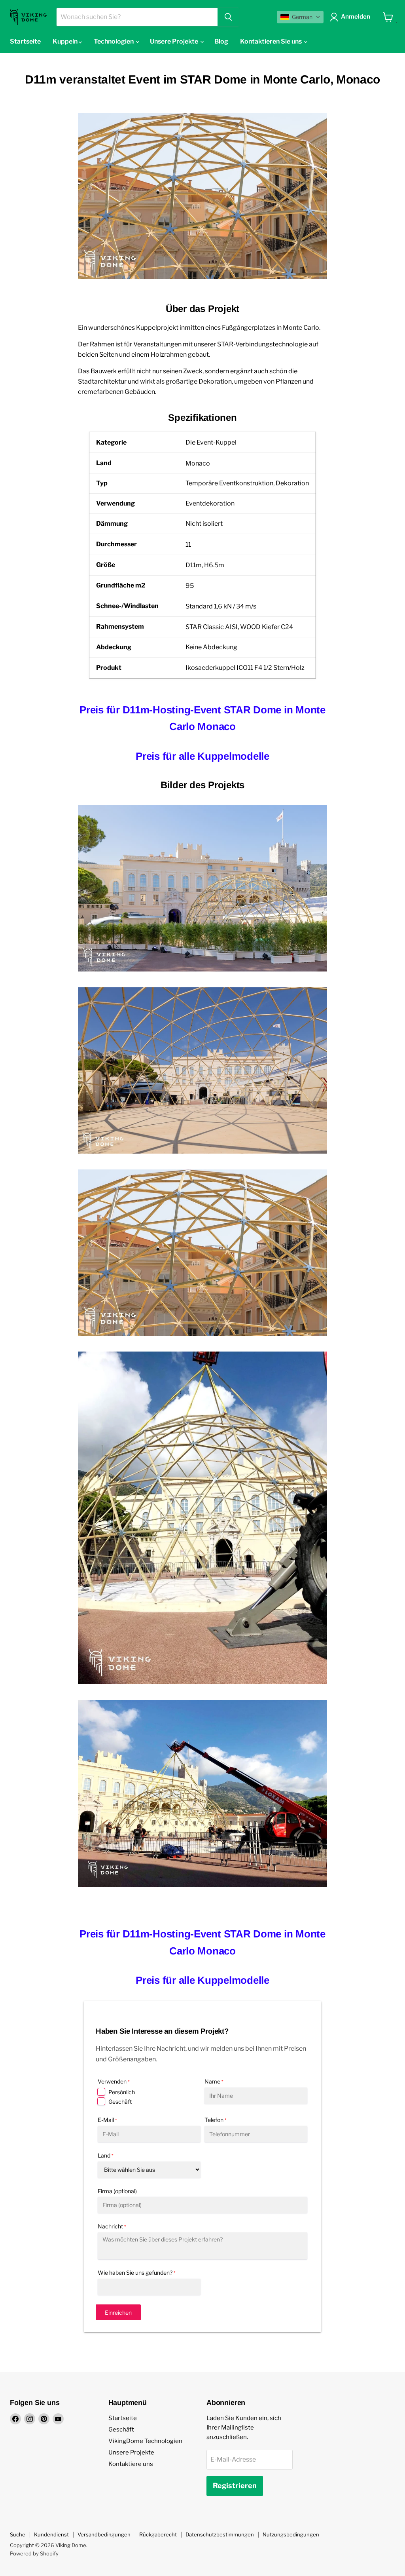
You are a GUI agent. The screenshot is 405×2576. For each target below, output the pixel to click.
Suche (18, 2534)
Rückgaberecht (158, 2534)
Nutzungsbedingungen (291, 2534)
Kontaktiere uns (131, 2464)
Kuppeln (66, 41)
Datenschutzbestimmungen (220, 2534)
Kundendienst (51, 2534)
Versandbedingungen (104, 2534)
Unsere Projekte (131, 2452)
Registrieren (235, 2486)
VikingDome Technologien (145, 2441)
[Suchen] (228, 17)
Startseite (25, 41)
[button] (300, 17)
